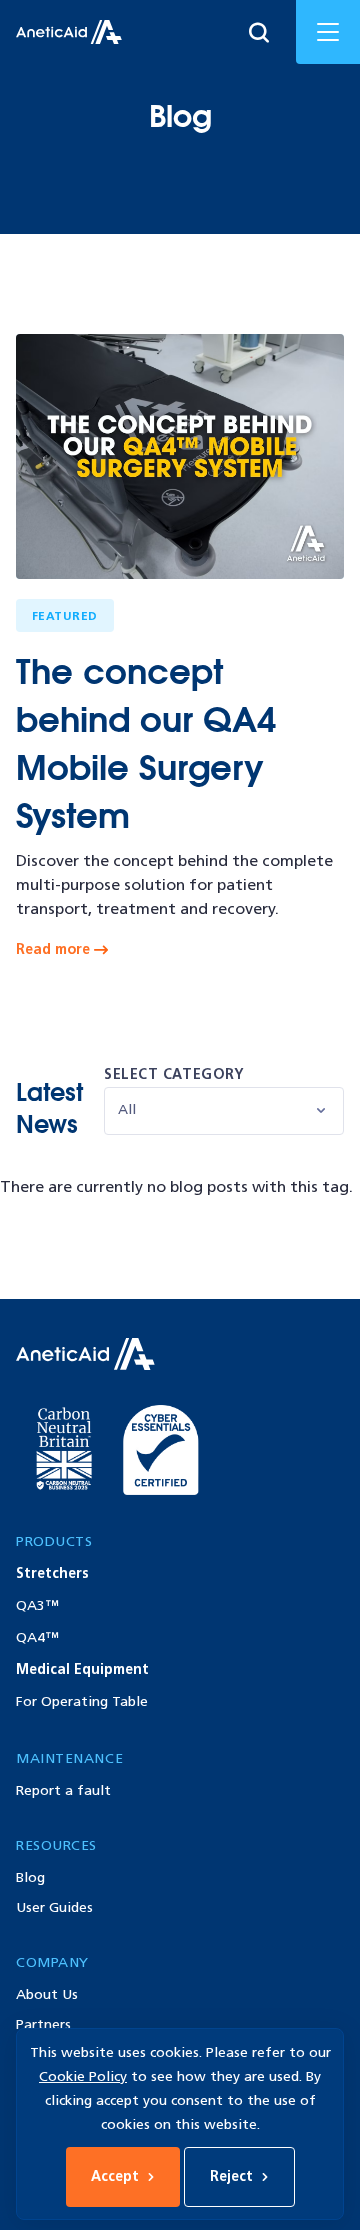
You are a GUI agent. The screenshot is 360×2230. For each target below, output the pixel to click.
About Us (47, 1994)
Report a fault (63, 1790)
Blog (30, 1877)
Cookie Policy (83, 2076)
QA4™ (37, 1637)
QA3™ (37, 1605)
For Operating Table (82, 1701)
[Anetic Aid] (69, 32)
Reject (231, 2176)
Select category (174, 1074)
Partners (43, 2024)
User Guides (54, 1907)
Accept (115, 2176)
